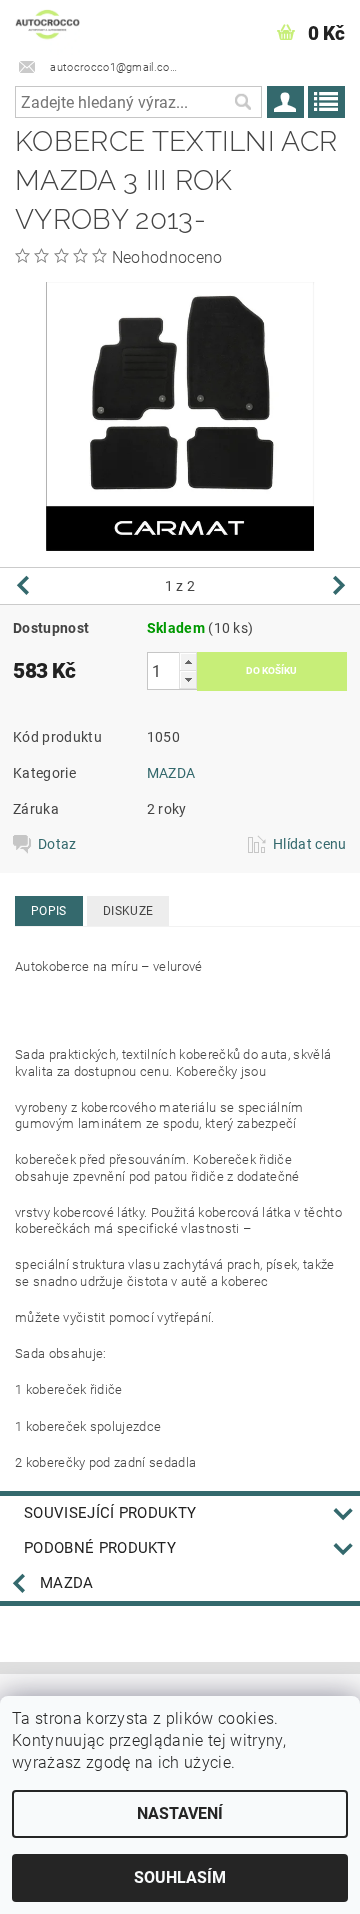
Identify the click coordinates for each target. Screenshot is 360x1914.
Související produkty (110, 1513)
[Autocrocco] (47, 26)
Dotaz (57, 844)
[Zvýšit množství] (188, 661)
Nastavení (180, 1813)
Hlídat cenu (310, 844)
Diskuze (128, 911)
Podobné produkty (100, 1548)
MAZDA (171, 773)
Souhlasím (180, 1877)
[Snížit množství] (188, 679)
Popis (49, 911)
